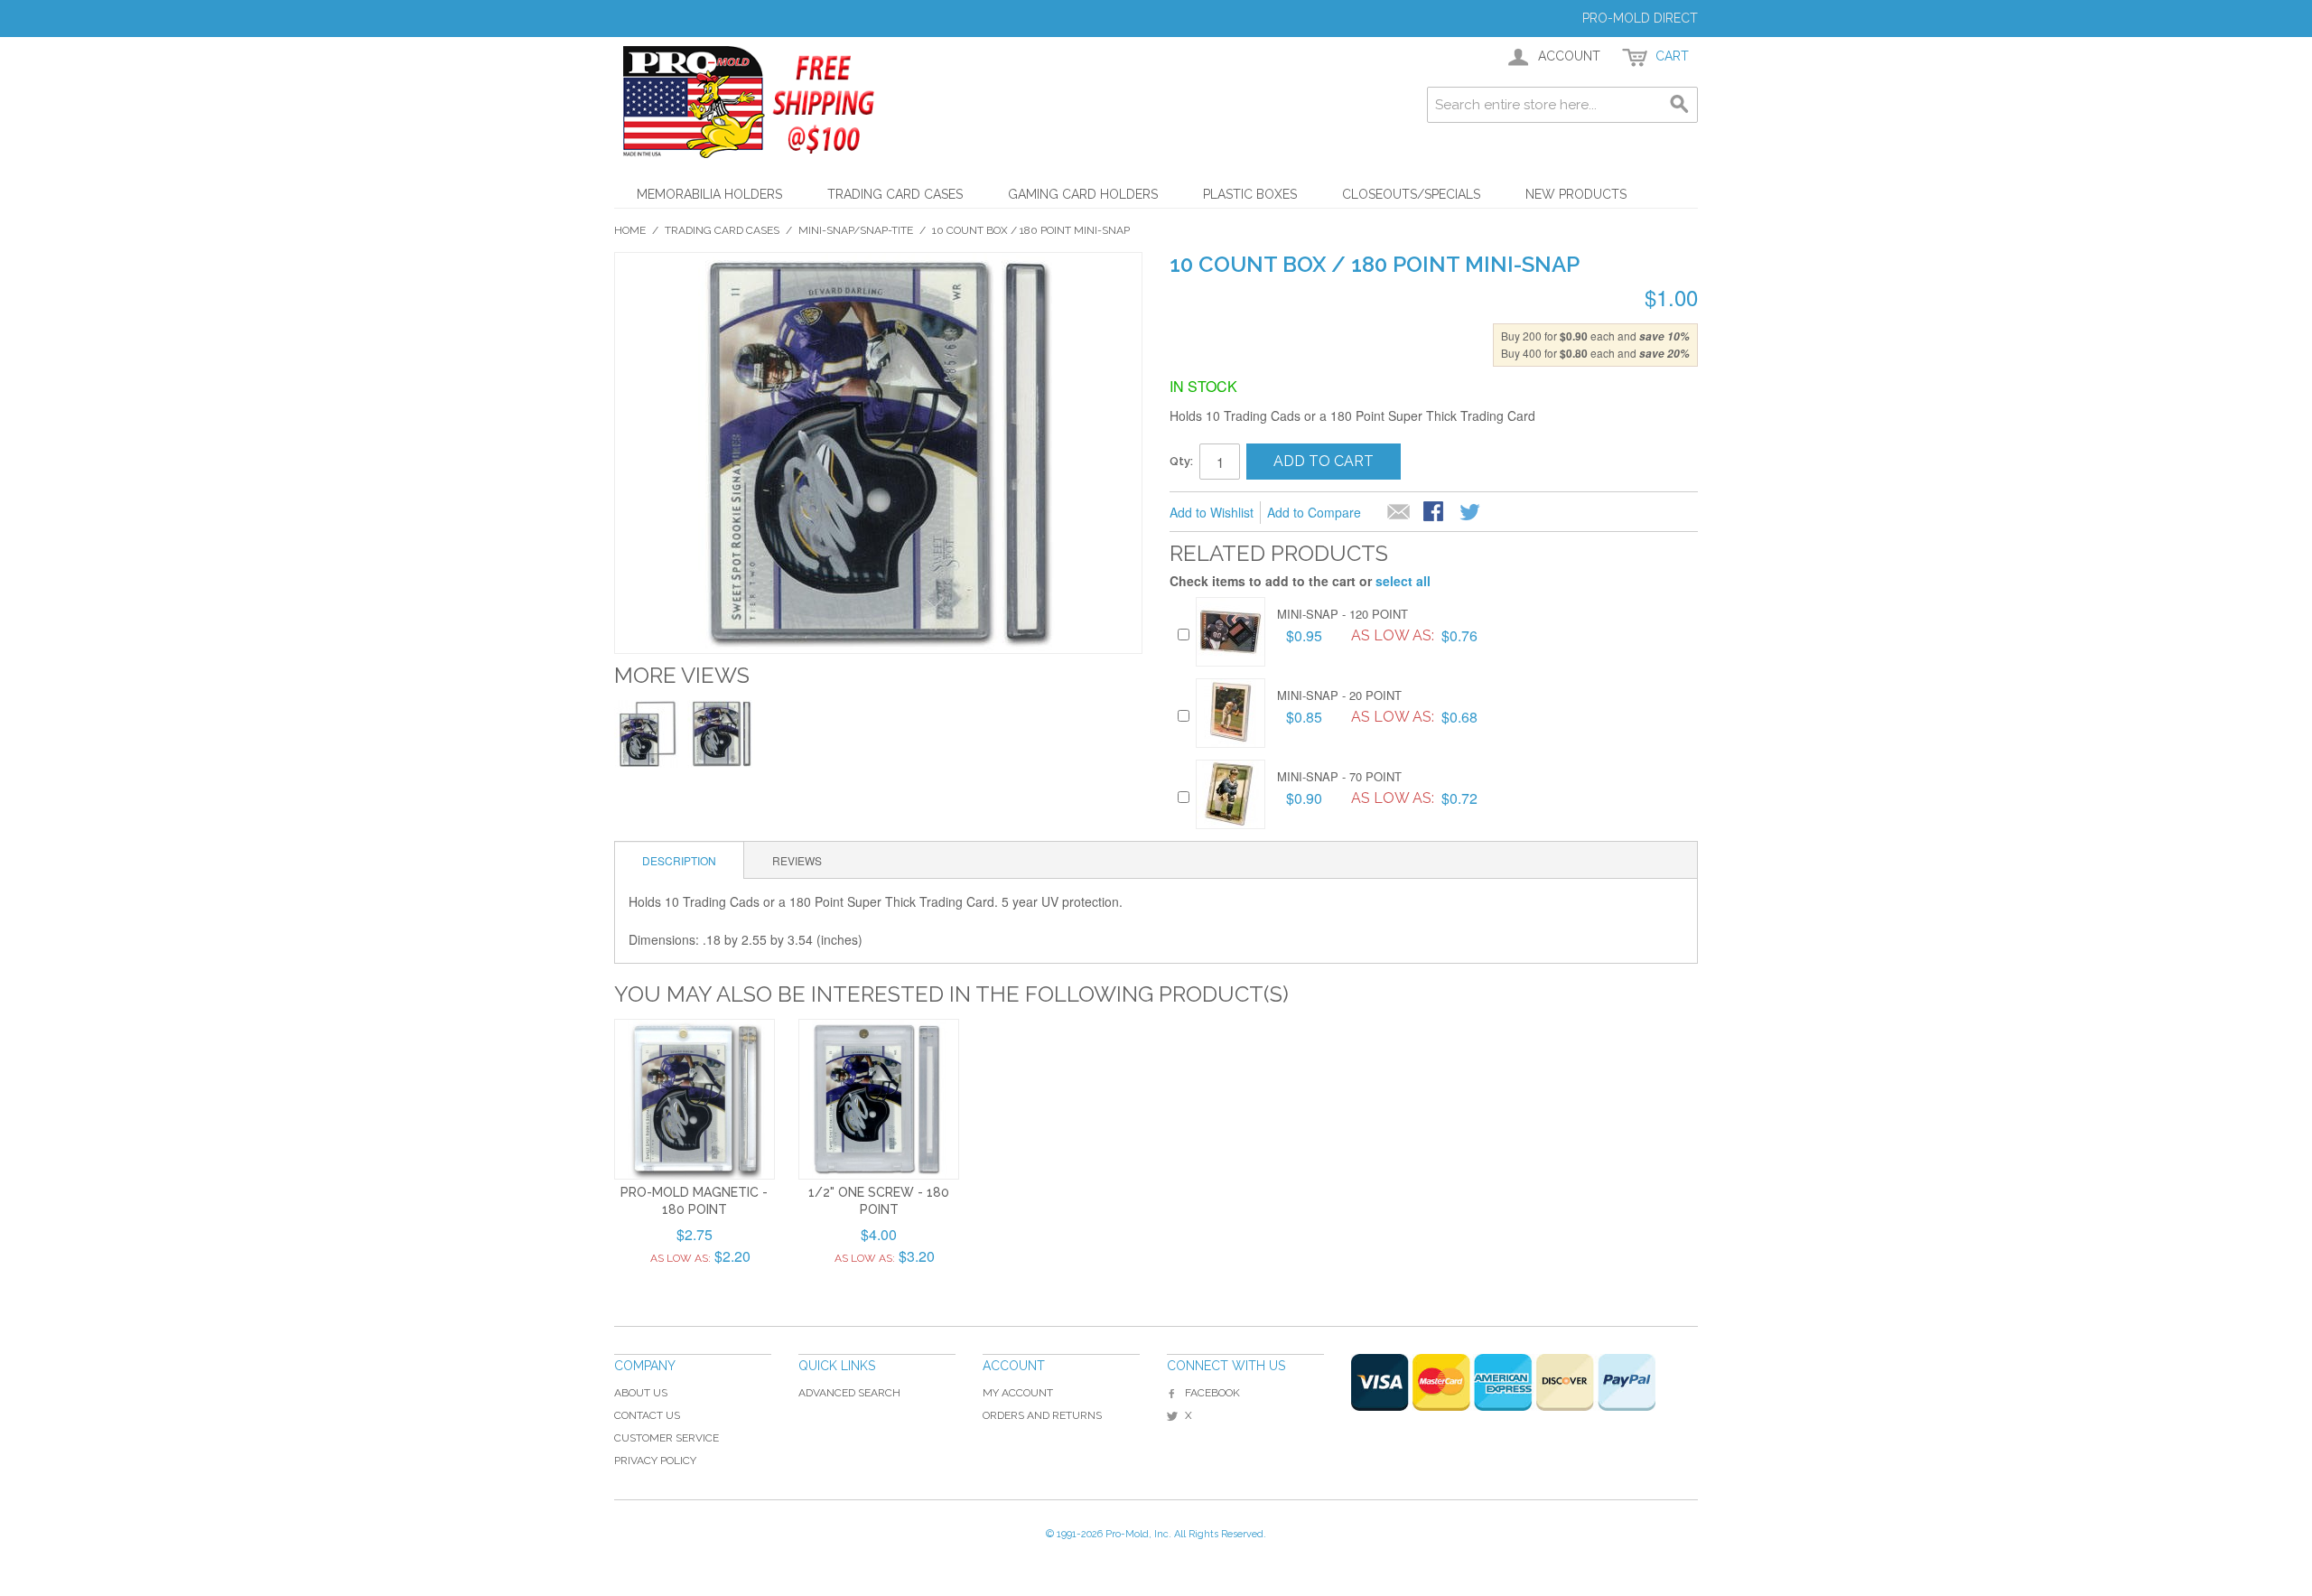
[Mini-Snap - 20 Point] (1231, 713)
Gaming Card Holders (1083, 194)
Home (630, 230)
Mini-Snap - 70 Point (1339, 776)
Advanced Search (849, 1393)
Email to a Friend (1399, 513)
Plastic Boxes (1250, 194)
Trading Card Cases (895, 194)
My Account (1018, 1393)
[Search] (1680, 105)
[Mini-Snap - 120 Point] (1231, 632)
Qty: (1181, 461)
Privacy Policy (655, 1461)
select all (1403, 581)
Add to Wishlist (1212, 512)
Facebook (1212, 1393)
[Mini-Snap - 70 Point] (1231, 794)
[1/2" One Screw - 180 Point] (879, 1099)
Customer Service (667, 1438)
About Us (641, 1393)
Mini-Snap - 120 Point (1342, 614)
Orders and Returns (1042, 1415)
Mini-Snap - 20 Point (1339, 695)
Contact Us (647, 1415)
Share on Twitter (1471, 513)
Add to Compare (1314, 512)
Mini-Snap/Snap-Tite (856, 230)
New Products (1576, 194)
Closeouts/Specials (1411, 194)
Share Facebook (1435, 513)
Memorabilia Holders (709, 194)
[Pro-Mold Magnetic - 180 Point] (695, 1099)
